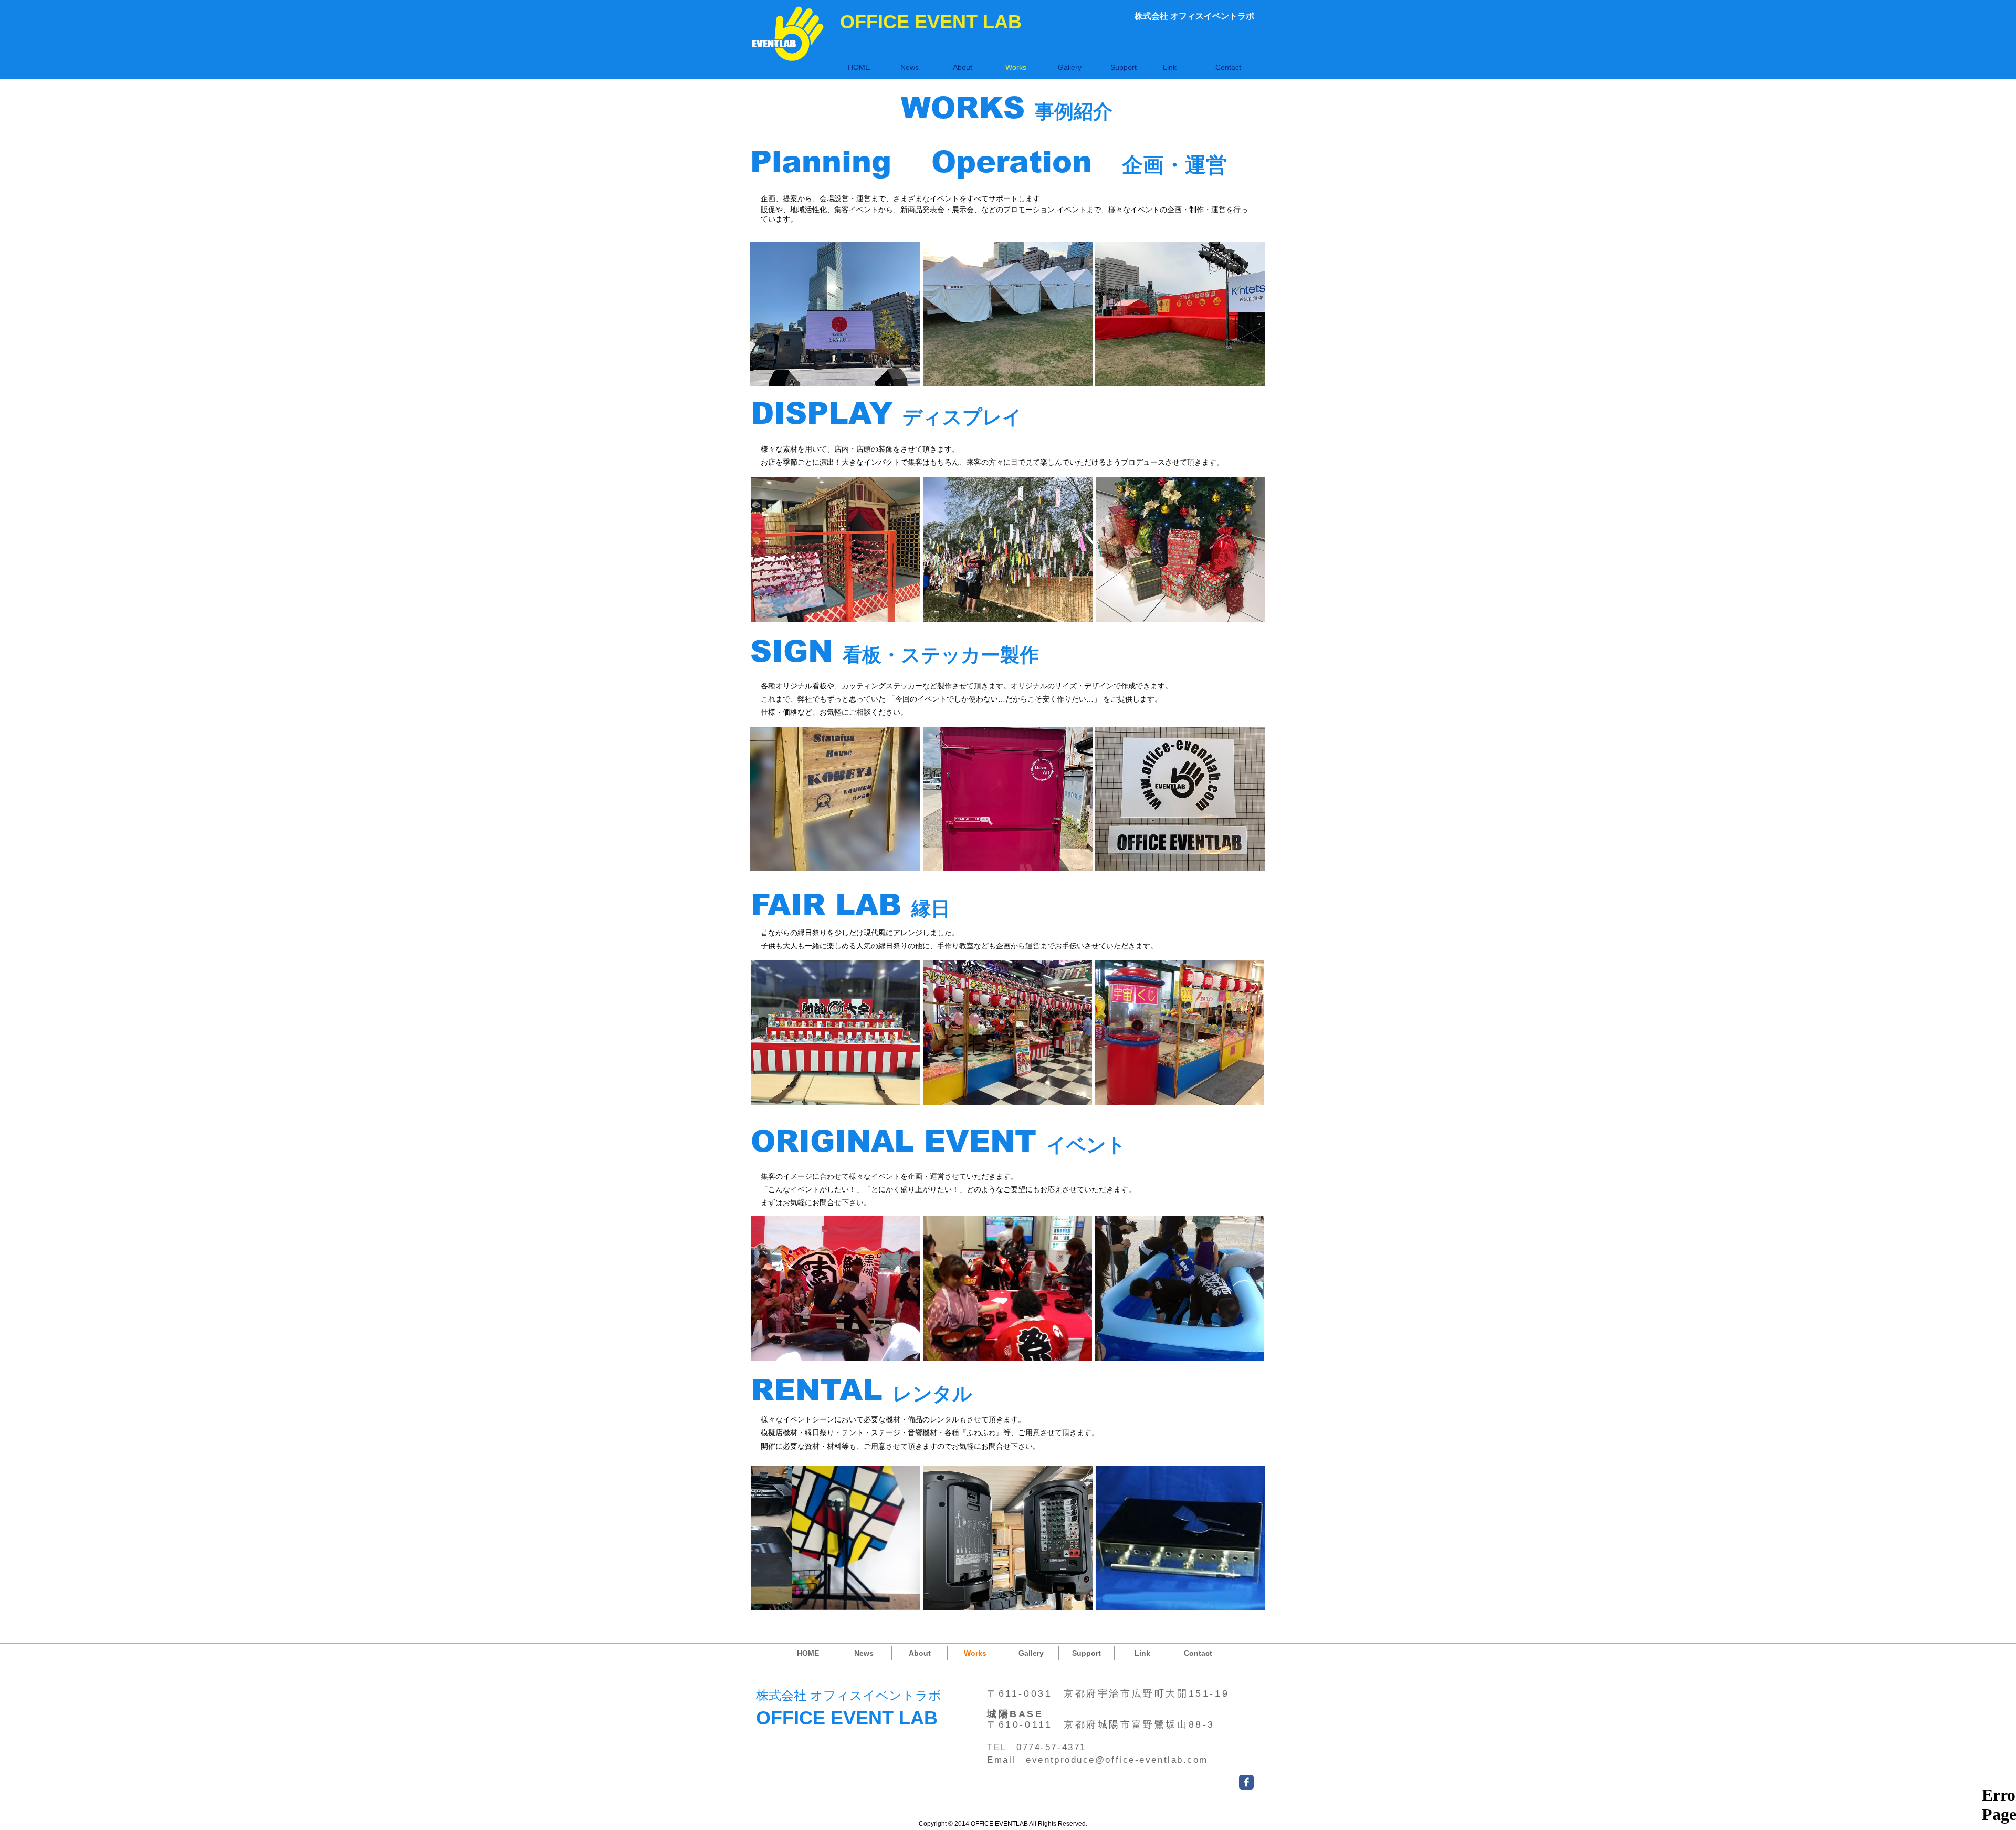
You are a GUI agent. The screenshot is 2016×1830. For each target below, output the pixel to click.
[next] (1243, 323)
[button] (835, 314)
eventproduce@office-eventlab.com (1117, 1760)
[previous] (773, 323)
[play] (1244, 378)
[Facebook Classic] (1246, 1782)
